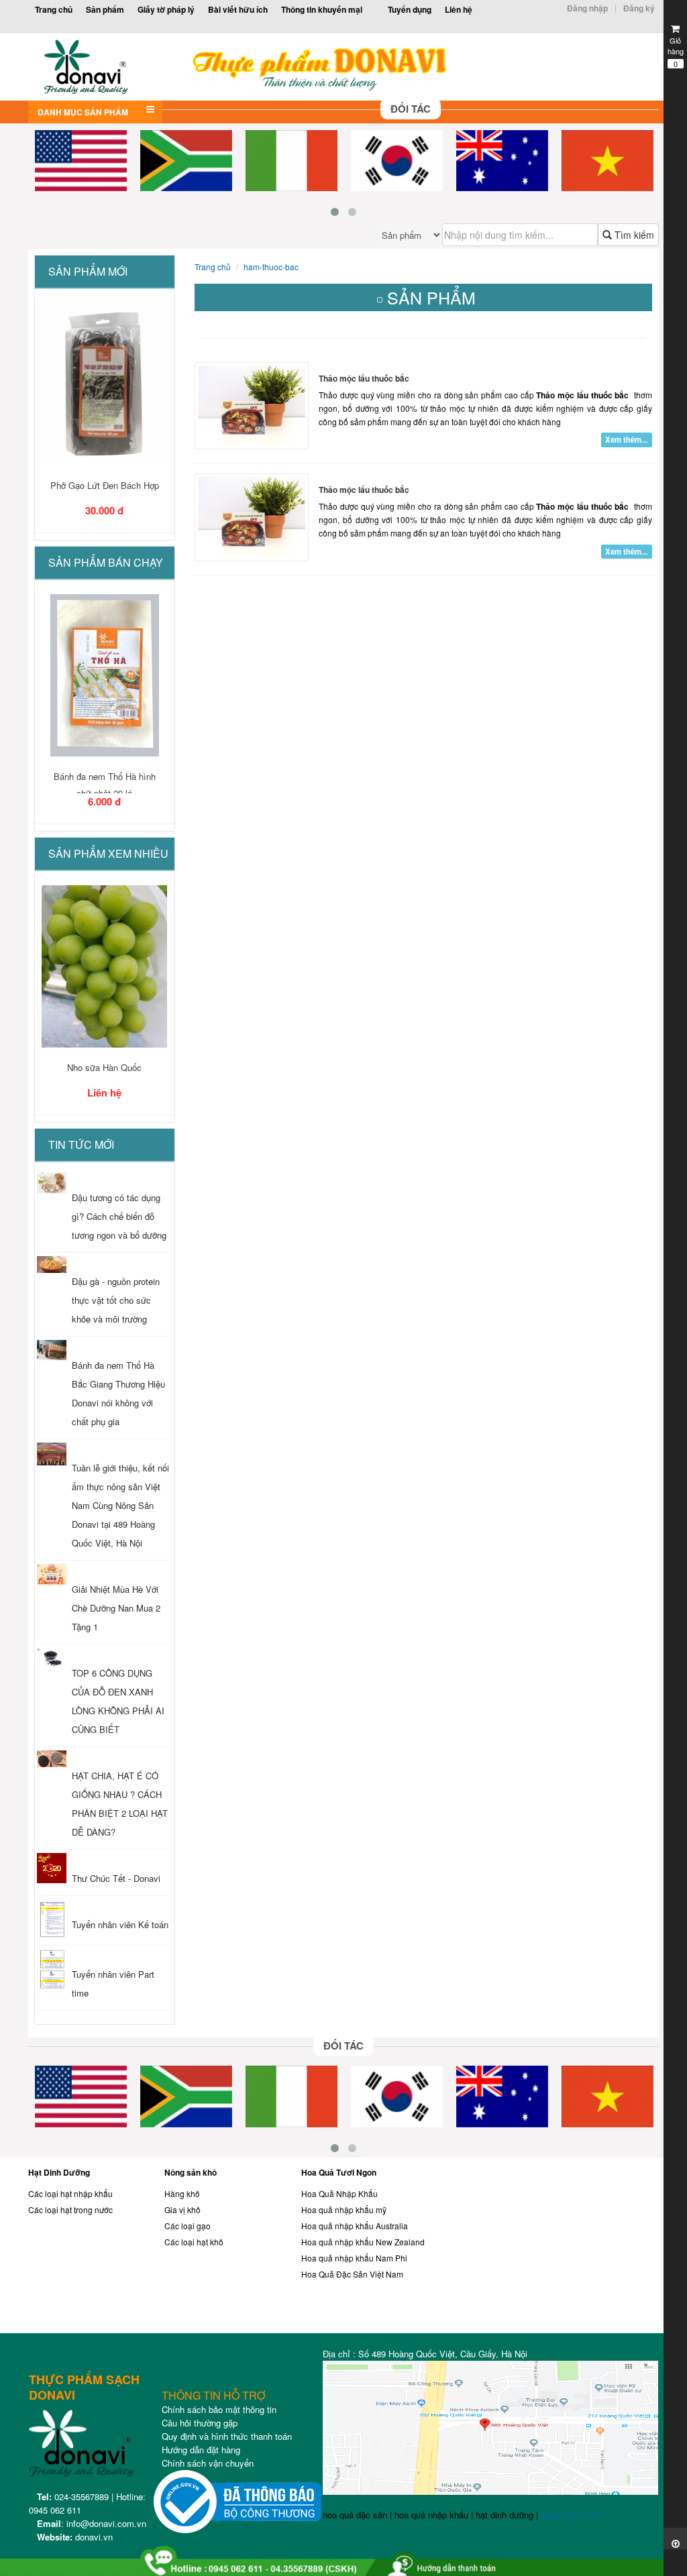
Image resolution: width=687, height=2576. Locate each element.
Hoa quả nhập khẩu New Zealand (363, 2242)
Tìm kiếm (633, 235)
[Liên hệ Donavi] (561, 2249)
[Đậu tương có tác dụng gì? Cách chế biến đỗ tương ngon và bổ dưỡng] (52, 1182)
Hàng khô (182, 2193)
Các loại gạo (188, 2226)
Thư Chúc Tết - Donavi (116, 1878)
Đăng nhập (587, 8)
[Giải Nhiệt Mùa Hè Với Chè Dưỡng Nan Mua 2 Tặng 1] (52, 1574)
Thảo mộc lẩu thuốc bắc (364, 378)
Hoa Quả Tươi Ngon (339, 2172)
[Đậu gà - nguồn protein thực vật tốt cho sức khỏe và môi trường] (52, 1265)
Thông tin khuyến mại (322, 9)
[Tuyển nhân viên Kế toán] (52, 1920)
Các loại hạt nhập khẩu (70, 2193)
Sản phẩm (105, 9)
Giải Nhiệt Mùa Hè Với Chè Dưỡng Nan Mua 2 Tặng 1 (116, 1608)
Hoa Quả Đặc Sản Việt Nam (352, 2274)
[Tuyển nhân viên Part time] (52, 1970)
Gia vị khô (182, 2209)
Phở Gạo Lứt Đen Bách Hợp (105, 485)
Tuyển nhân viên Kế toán (120, 1924)
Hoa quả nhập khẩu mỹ (344, 2209)
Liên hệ (459, 9)
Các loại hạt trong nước (70, 2209)
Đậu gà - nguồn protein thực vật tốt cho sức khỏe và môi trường (116, 1300)
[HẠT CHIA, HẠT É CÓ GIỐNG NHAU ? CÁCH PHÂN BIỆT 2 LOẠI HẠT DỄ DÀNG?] (52, 1759)
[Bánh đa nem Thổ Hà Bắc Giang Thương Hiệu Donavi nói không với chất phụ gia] (52, 1350)
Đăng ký (639, 8)
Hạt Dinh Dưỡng (59, 2172)
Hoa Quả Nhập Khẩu (339, 2193)
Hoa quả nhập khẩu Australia (355, 2226)
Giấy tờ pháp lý (166, 9)
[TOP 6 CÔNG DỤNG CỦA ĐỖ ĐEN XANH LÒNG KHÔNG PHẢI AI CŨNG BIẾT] (52, 1658)
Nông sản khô (191, 2172)
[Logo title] (265, 67)
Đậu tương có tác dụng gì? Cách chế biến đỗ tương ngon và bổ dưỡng (119, 1216)
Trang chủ (54, 9)
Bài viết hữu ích (238, 9)
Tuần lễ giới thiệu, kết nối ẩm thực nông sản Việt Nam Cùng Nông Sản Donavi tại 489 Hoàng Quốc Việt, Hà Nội (120, 1505)
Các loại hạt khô (194, 2242)
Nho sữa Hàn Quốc (104, 1067)
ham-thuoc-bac (271, 267)
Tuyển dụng (410, 9)
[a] (343, 2556)
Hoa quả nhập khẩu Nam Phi (354, 2258)
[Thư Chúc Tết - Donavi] (52, 1868)
